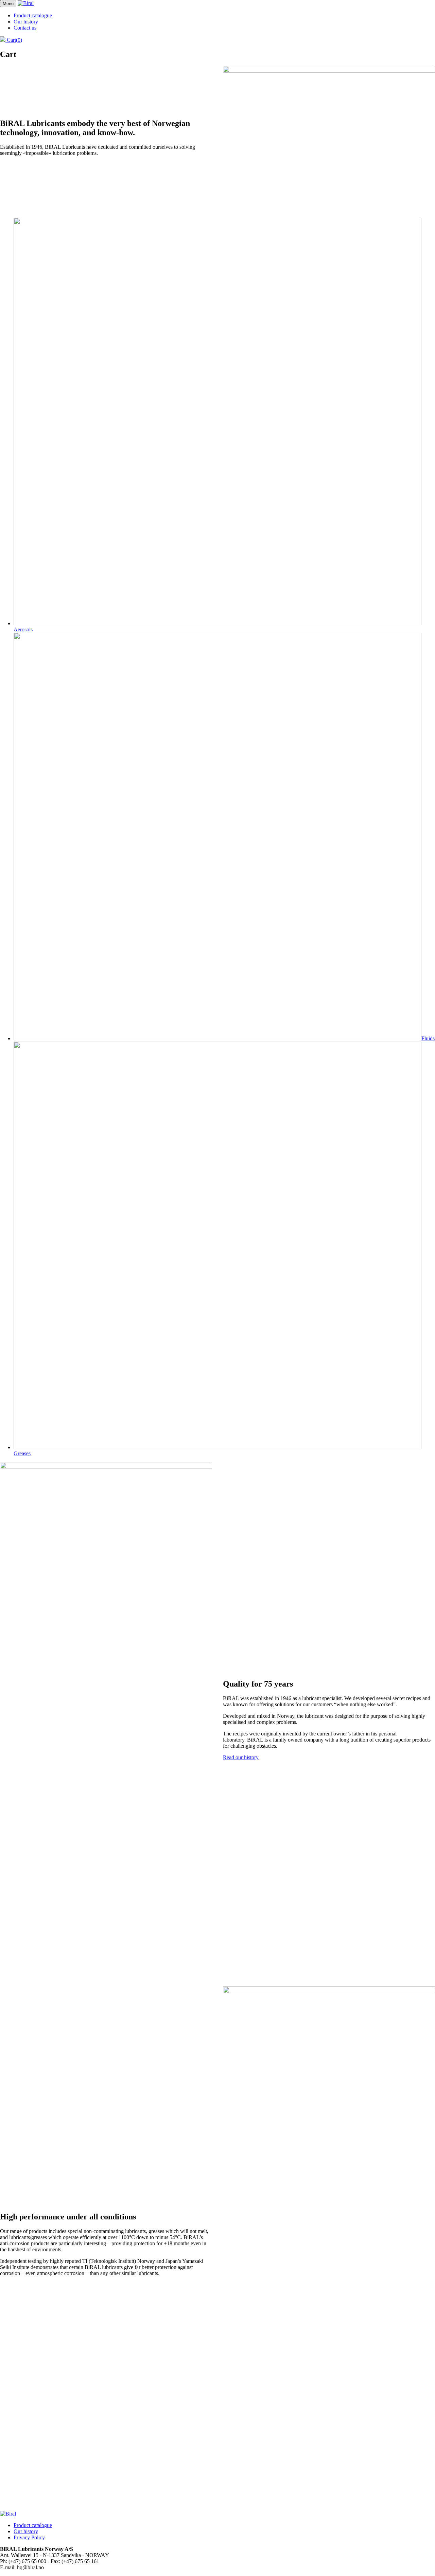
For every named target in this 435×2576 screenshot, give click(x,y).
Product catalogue (33, 15)
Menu (8, 4)
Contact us (25, 28)
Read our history (241, 1757)
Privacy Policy (29, 2537)
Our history (26, 22)
